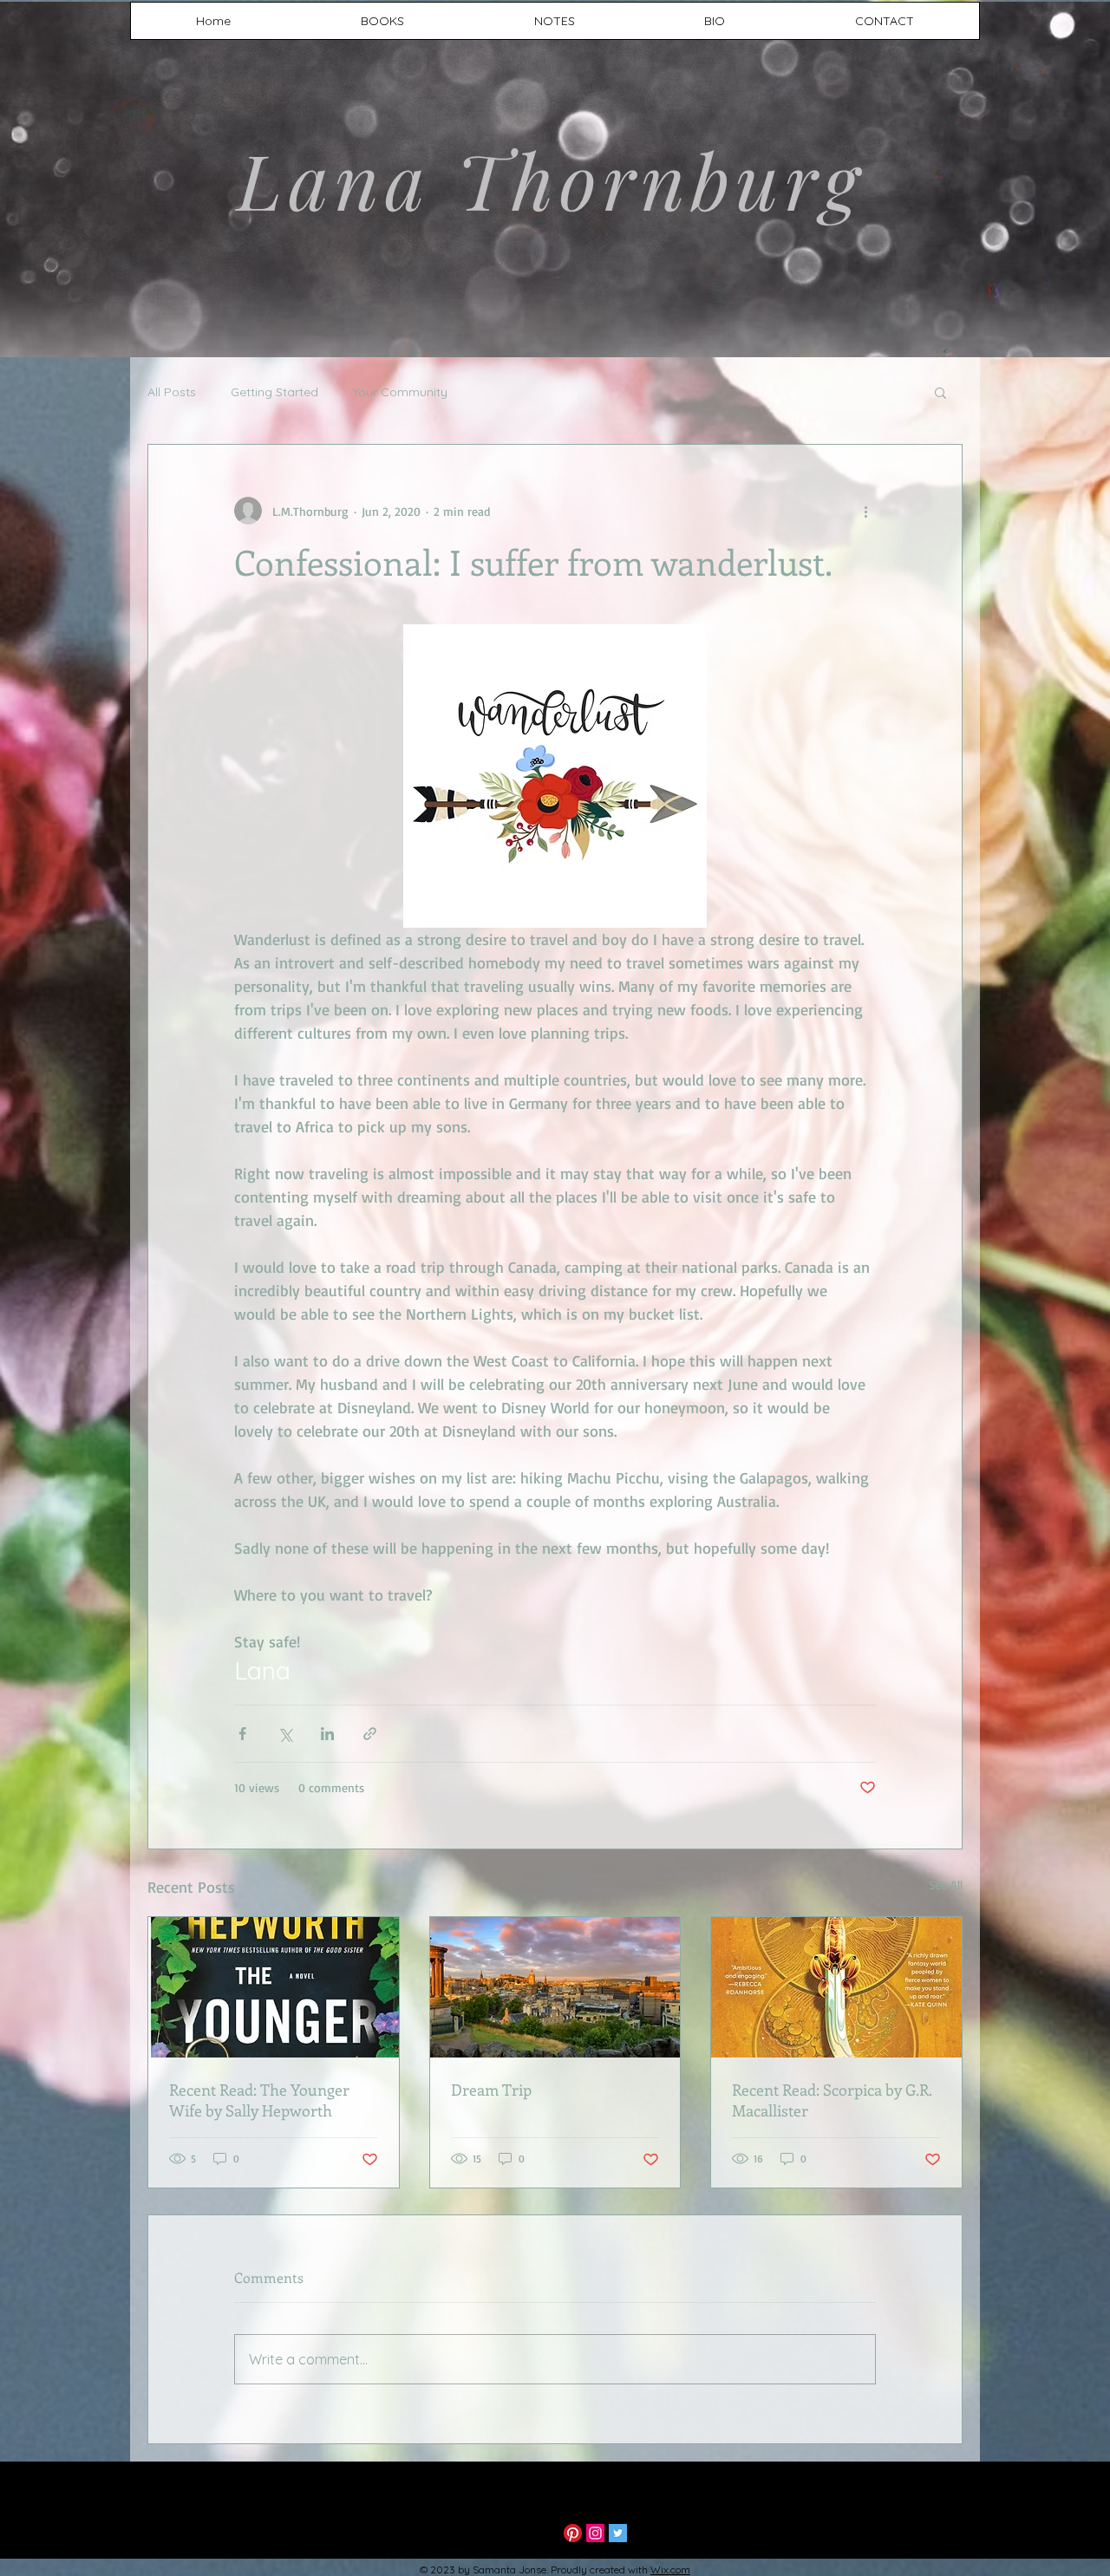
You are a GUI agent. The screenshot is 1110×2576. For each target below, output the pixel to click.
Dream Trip (491, 2090)
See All (946, 1885)
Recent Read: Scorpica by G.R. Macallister (832, 2100)
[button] (940, 392)
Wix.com (670, 2569)
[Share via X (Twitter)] (285, 1734)
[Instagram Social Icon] (595, 2533)
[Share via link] (370, 1734)
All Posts (172, 392)
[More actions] (865, 511)
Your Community (400, 392)
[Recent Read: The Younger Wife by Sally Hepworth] (274, 1987)
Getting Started (274, 392)
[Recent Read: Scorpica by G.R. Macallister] (836, 1987)
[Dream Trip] (555, 1987)
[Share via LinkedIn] (327, 1734)
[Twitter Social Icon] (618, 2533)
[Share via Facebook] (242, 1734)
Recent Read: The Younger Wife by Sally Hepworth (259, 2100)
